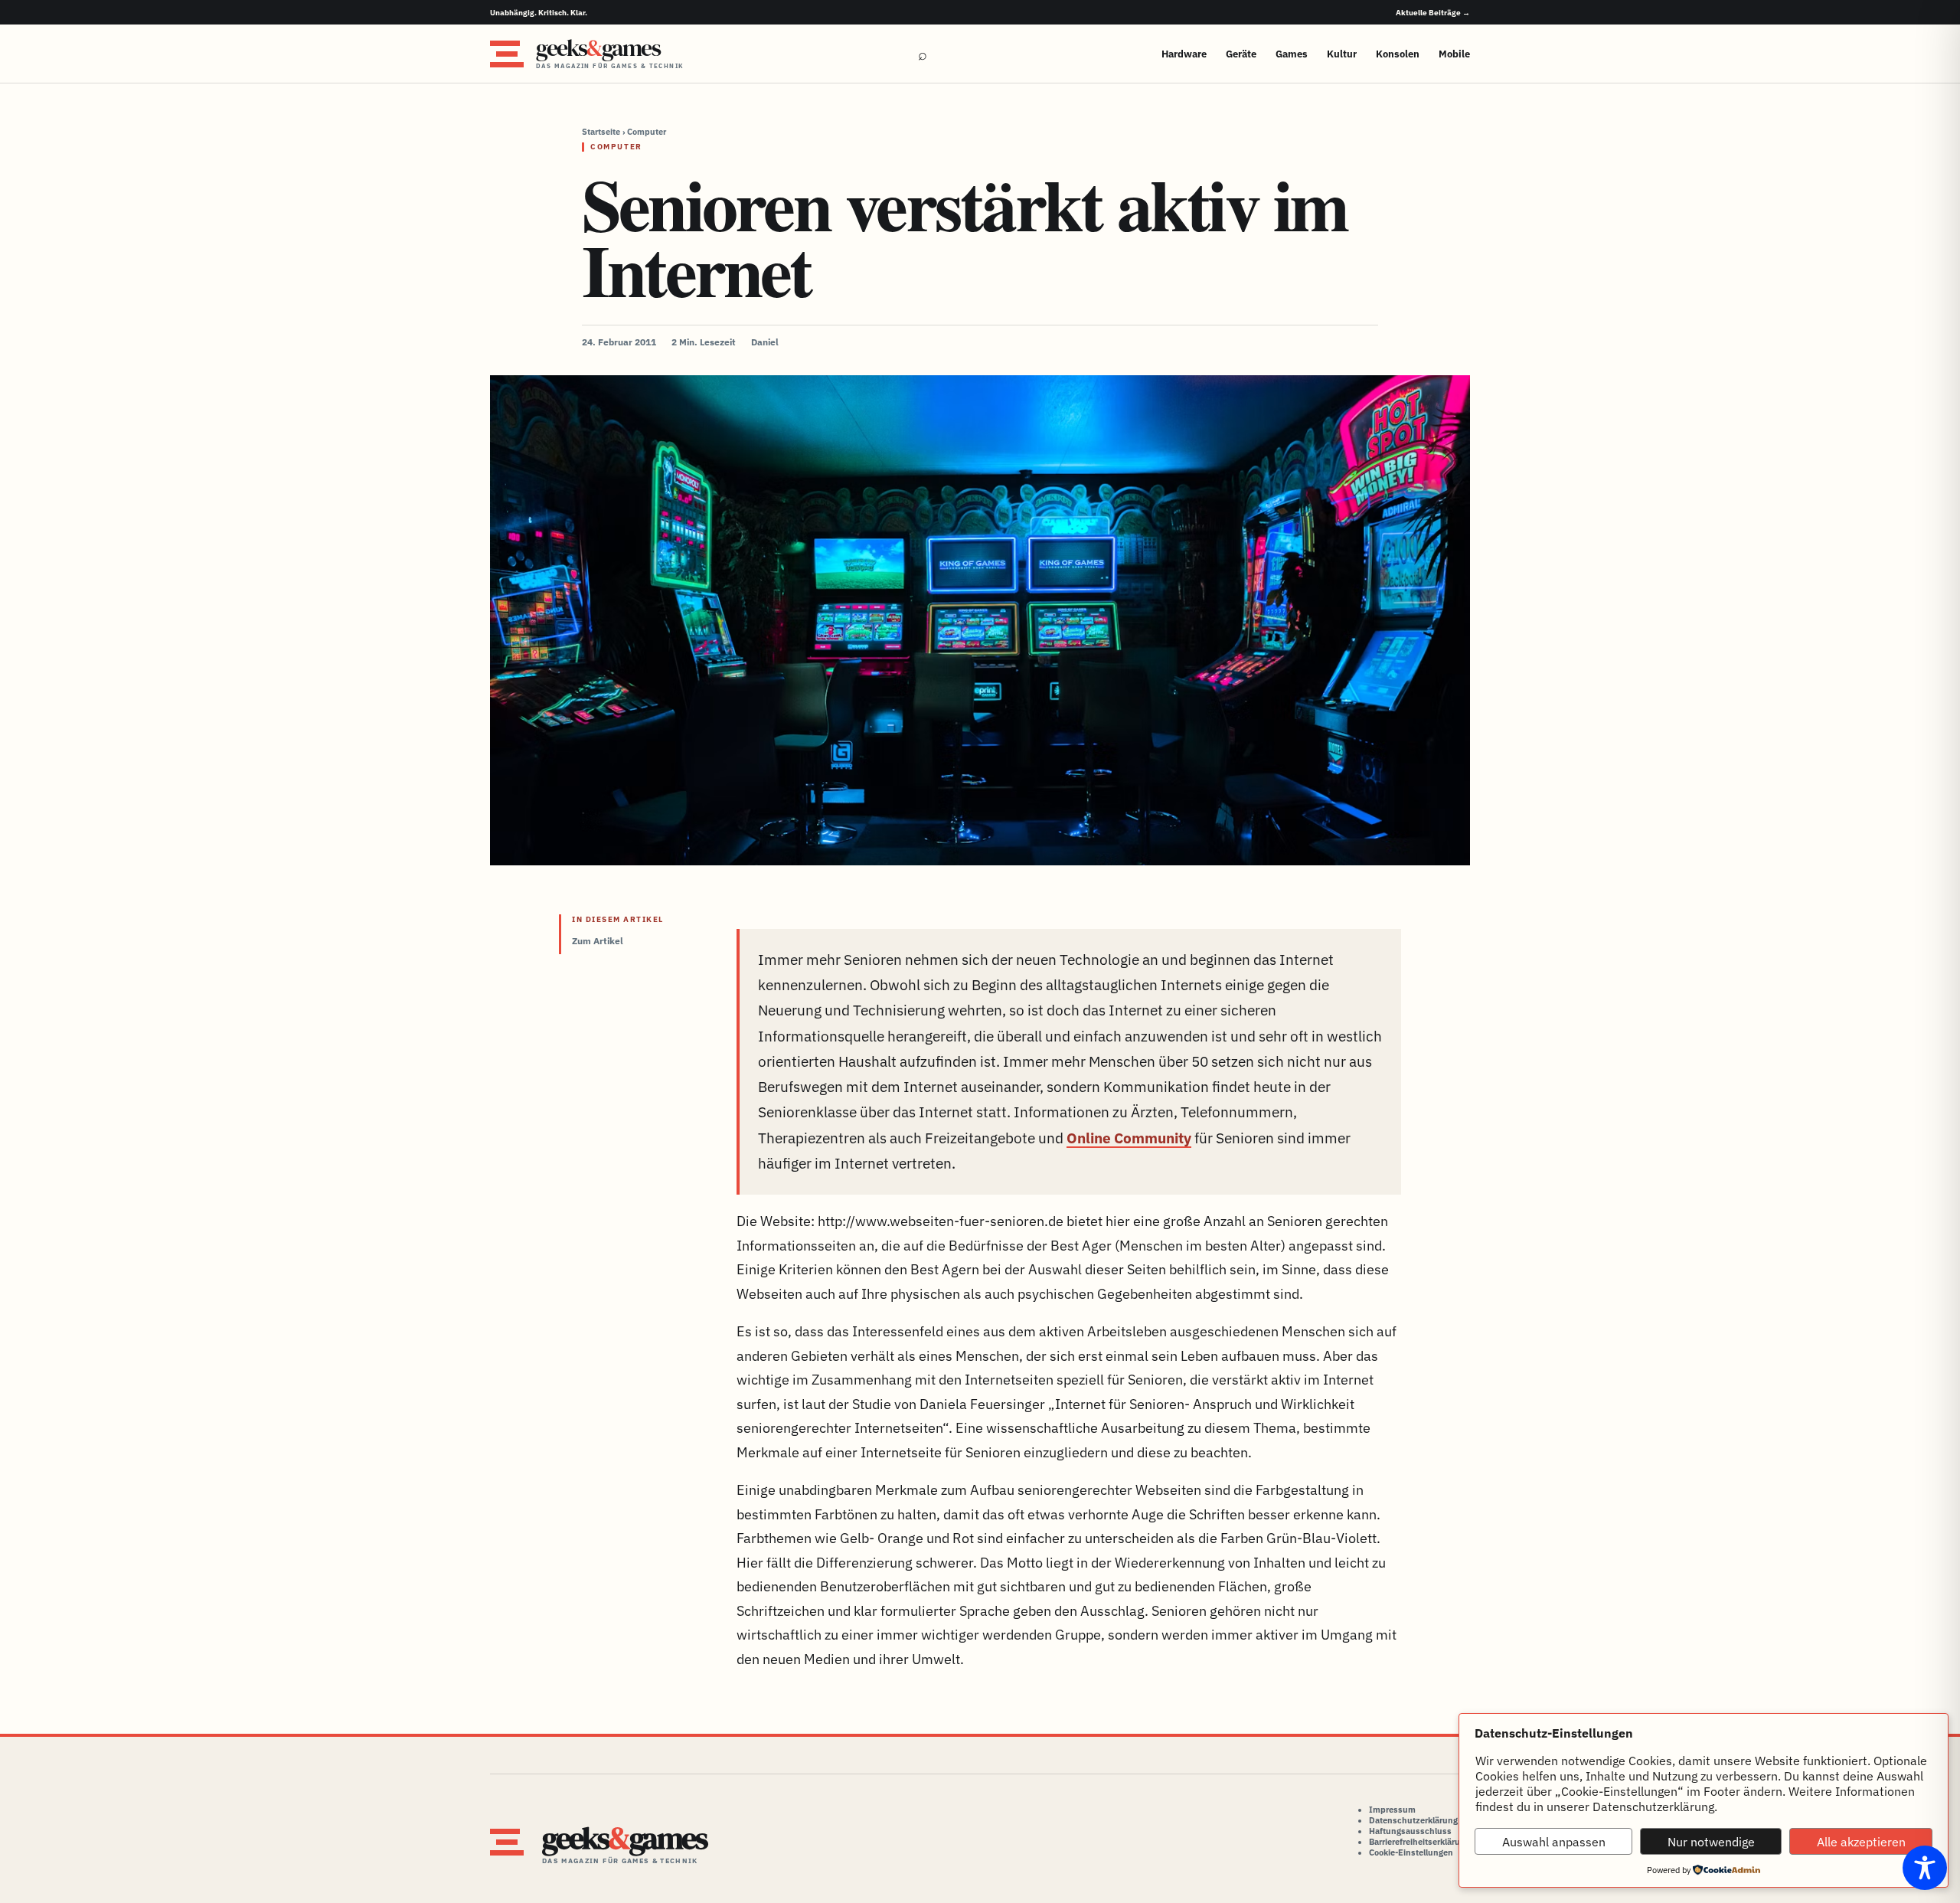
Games (1292, 54)
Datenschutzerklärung (1413, 1820)
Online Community (1129, 1138)
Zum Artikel (598, 941)
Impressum (1392, 1810)
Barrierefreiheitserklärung (1419, 1842)
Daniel (765, 342)
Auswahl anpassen (1554, 1842)
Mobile (1454, 54)
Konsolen (1398, 54)
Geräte (1241, 54)
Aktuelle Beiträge (1433, 13)
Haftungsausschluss (1410, 1831)
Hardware (1184, 54)
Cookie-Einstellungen (1411, 1852)
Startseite (601, 132)
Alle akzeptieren (1861, 1842)
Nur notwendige (1711, 1842)
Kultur (1342, 54)
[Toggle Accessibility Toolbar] (1925, 1868)
